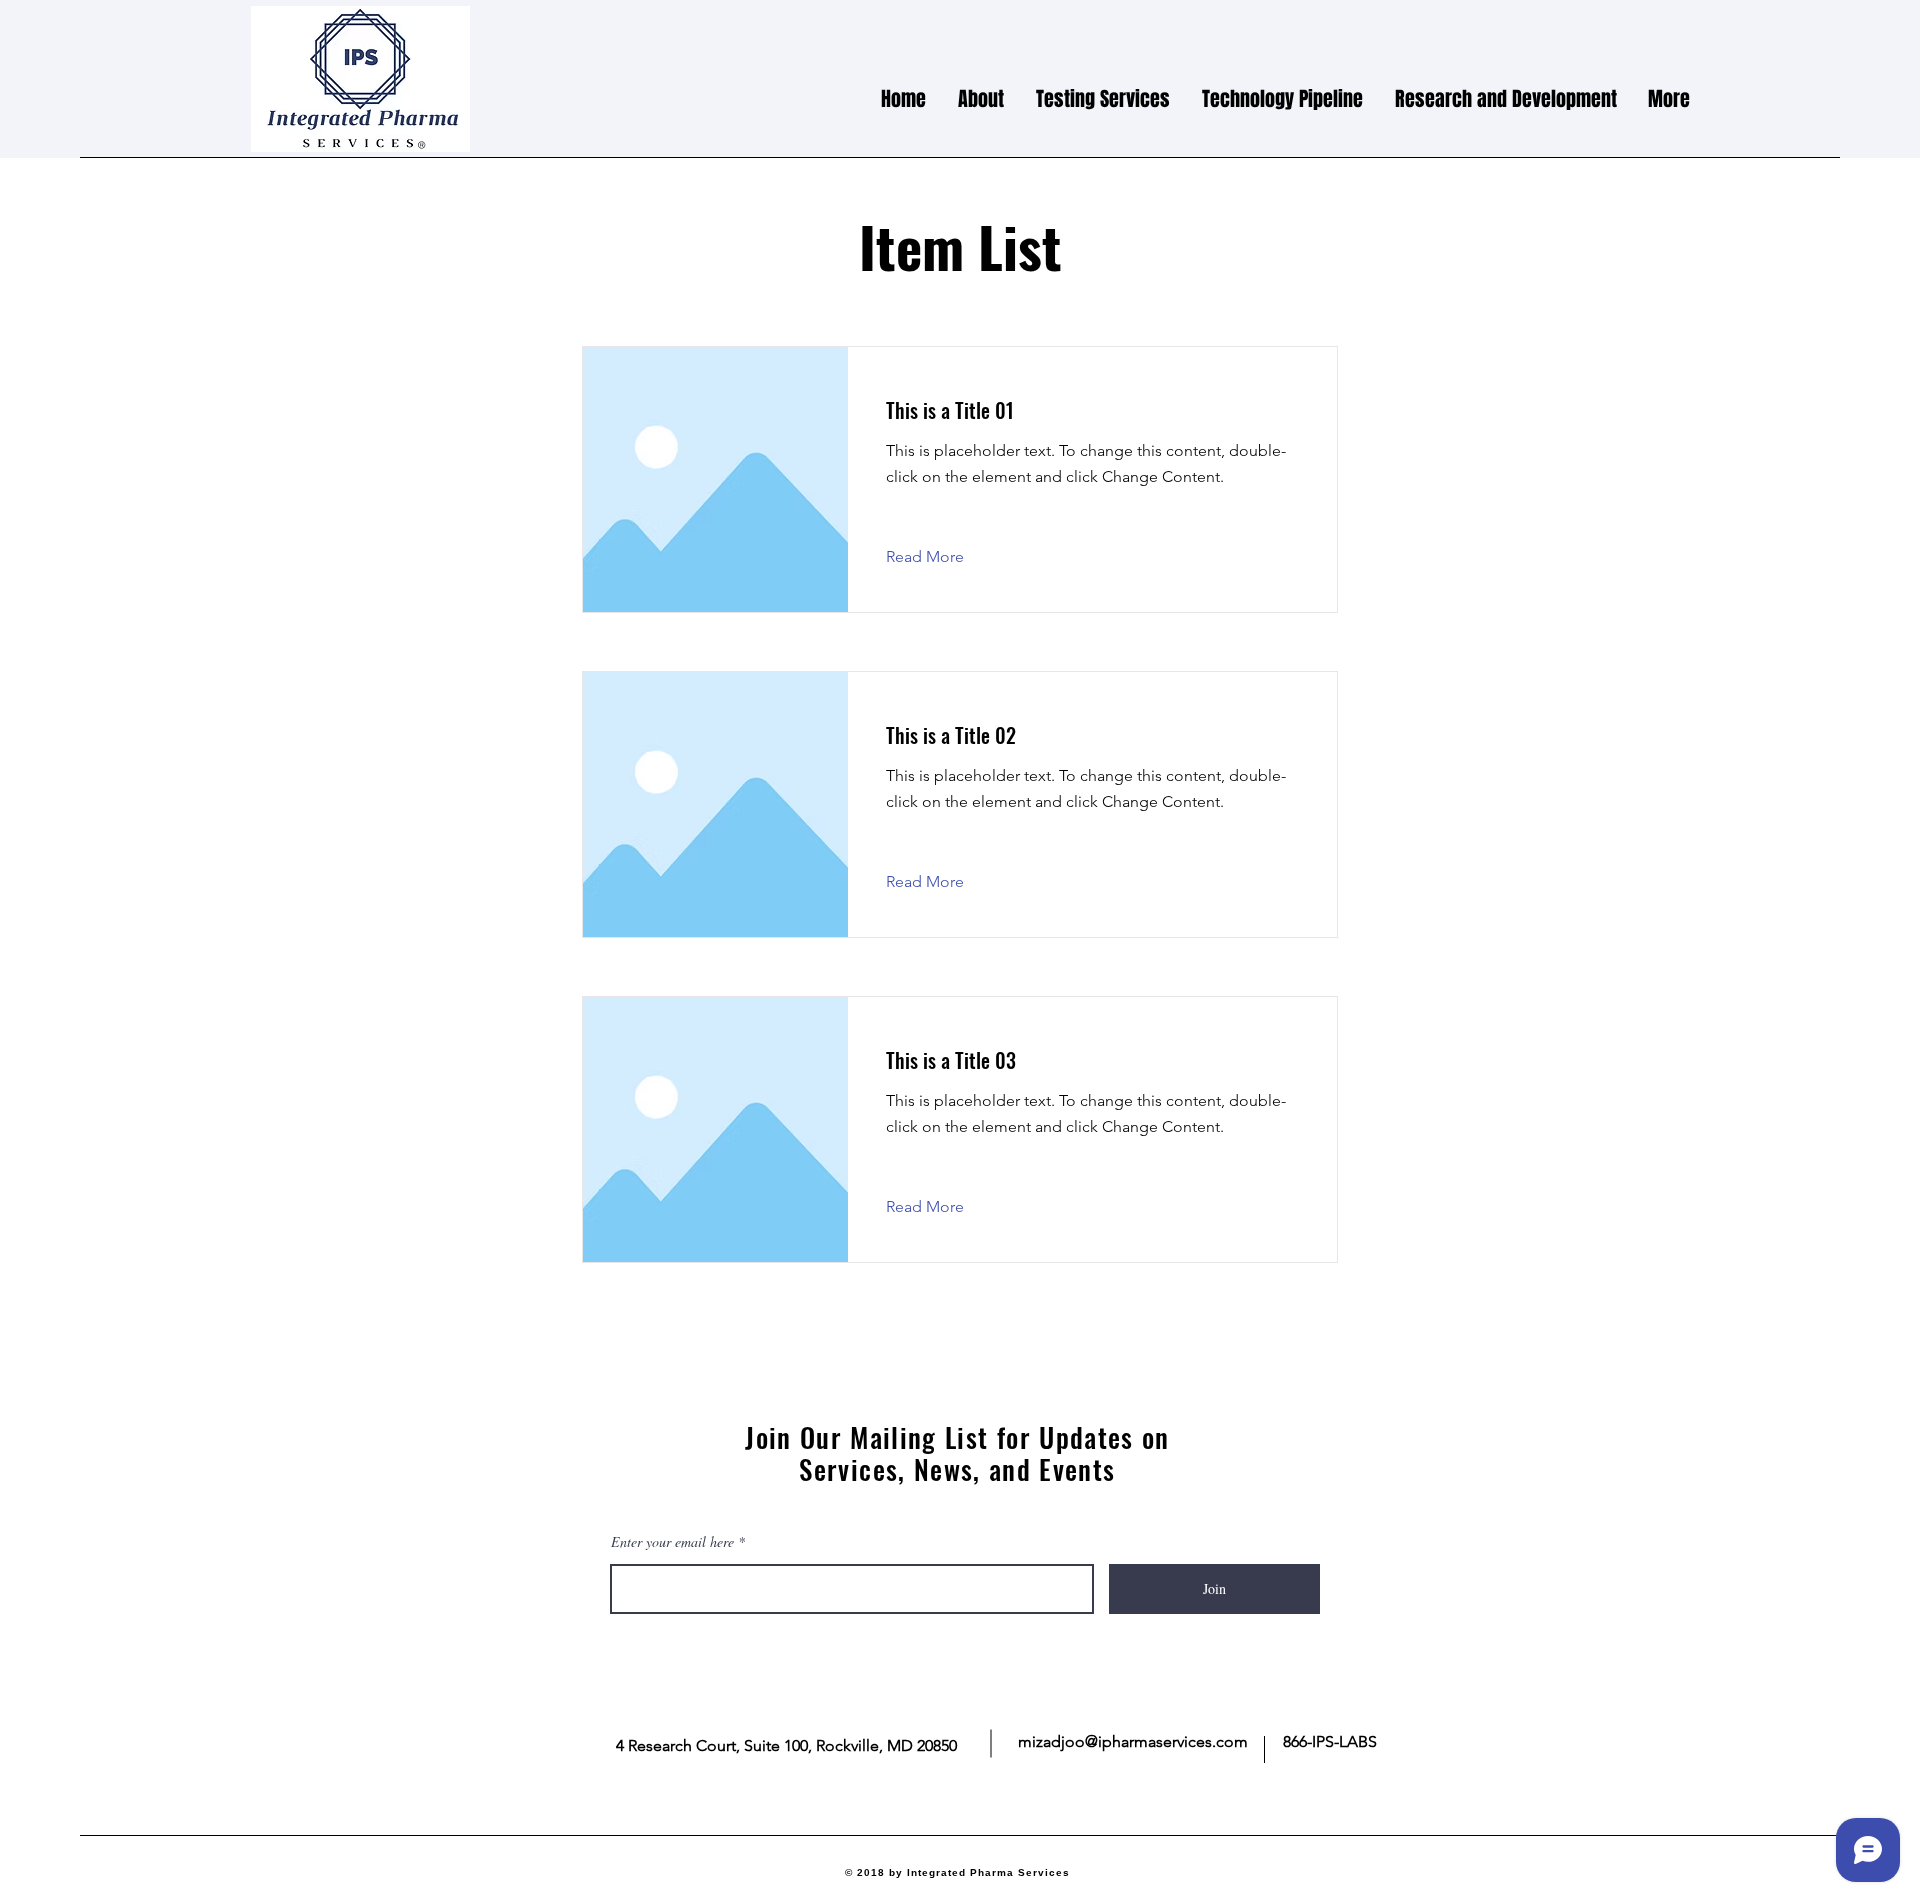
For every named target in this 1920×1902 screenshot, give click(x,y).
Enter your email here (672, 1542)
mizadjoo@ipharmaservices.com (1133, 1741)
